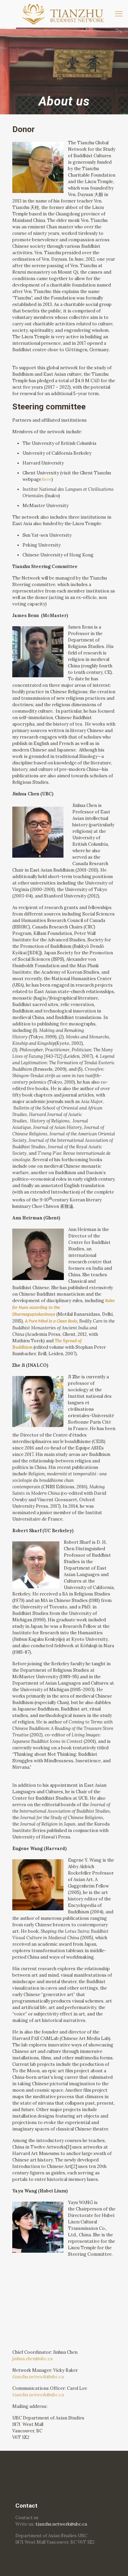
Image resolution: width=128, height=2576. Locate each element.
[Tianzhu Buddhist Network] (64, 14)
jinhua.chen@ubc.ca (32, 2359)
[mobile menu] (119, 14)
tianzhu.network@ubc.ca (38, 2377)
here (47, 479)
